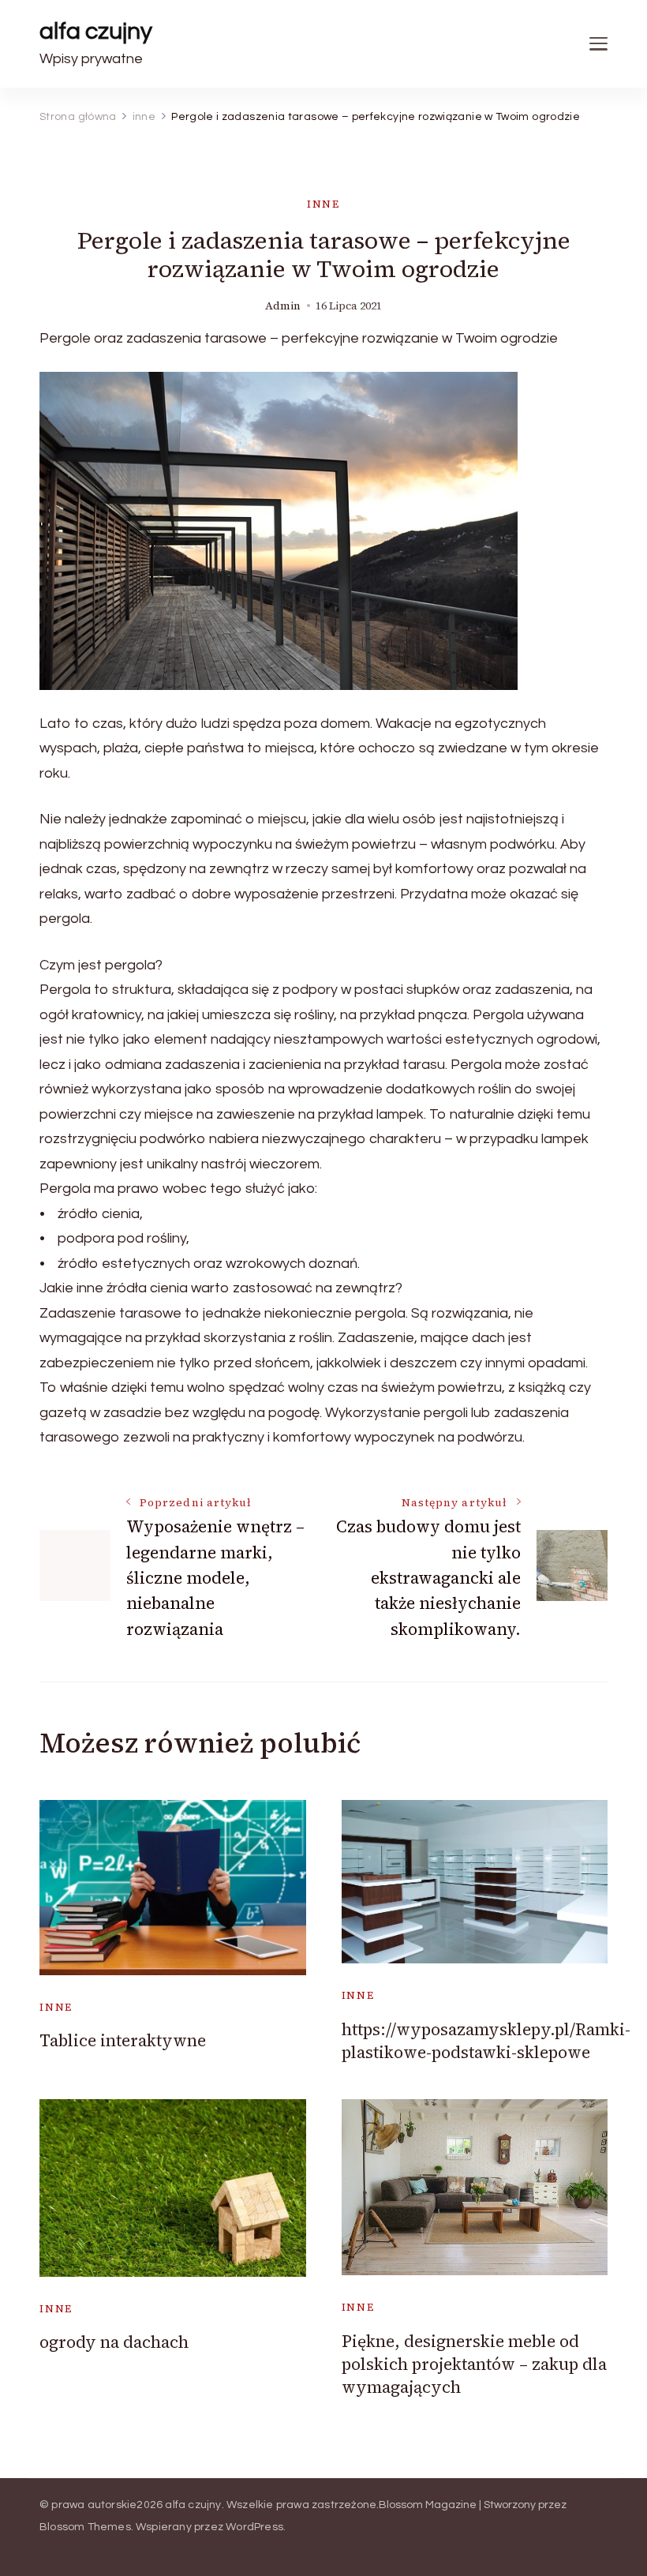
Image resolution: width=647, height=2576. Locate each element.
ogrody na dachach (114, 2342)
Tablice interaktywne (123, 2040)
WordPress (254, 2527)
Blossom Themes (85, 2527)
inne (323, 204)
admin (283, 306)
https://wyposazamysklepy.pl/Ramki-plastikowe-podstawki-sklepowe (486, 2041)
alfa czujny (96, 31)
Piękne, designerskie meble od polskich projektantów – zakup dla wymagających (474, 2364)
